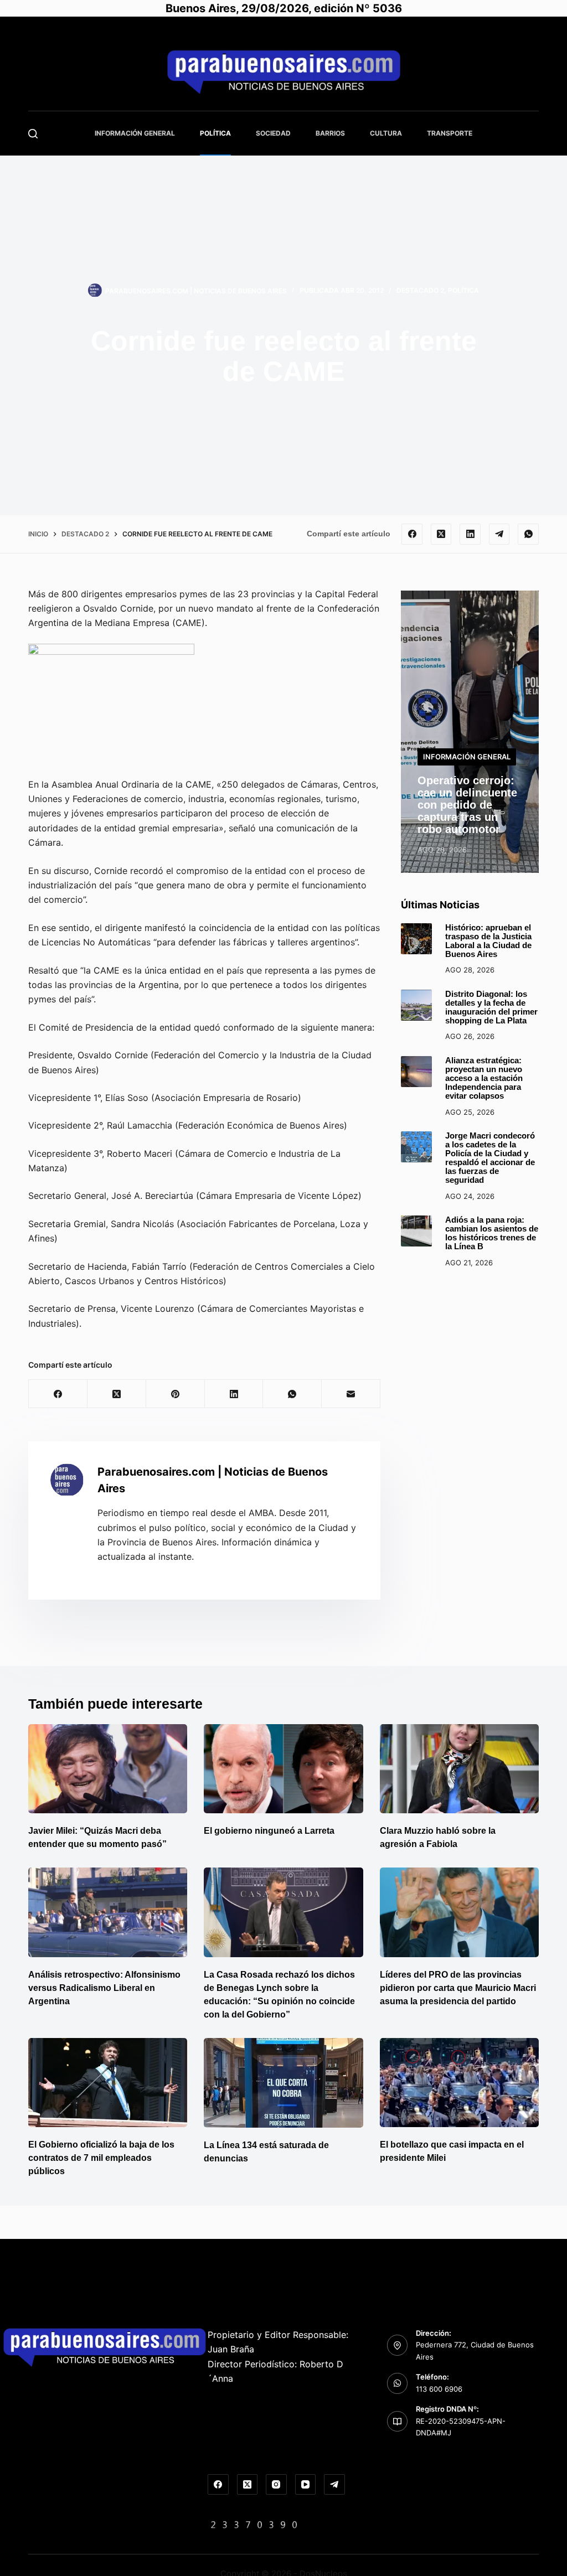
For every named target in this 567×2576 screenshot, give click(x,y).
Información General (135, 133)
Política (215, 133)
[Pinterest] (176, 1394)
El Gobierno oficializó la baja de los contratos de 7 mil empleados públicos (101, 2158)
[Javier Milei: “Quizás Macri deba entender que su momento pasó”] (108, 1769)
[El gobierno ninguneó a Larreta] (283, 1769)
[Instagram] (276, 2485)
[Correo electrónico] (351, 1394)
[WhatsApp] (528, 534)
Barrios (330, 133)
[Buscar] (33, 134)
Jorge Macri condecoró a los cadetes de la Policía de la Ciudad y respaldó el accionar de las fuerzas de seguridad (490, 1158)
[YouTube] (306, 2485)
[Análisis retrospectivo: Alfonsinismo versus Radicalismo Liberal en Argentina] (108, 1912)
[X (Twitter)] (441, 534)
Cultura (386, 133)
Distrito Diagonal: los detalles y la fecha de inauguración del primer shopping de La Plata (491, 1007)
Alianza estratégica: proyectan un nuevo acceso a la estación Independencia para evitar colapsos (484, 1078)
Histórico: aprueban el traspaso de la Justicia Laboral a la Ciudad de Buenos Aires (488, 941)
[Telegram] (499, 534)
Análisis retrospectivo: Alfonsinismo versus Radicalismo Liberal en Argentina (104, 1988)
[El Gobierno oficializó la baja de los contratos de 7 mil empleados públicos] (108, 2083)
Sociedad (273, 133)
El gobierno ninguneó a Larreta (269, 1831)
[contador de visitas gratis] (254, 2524)
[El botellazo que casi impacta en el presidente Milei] (459, 2083)
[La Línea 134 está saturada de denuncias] (283, 2083)
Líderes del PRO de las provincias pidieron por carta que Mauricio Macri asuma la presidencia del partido (458, 1988)
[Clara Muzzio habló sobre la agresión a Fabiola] (459, 1769)
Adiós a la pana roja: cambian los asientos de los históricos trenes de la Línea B (492, 1233)
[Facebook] (412, 534)
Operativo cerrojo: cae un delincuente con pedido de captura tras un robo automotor (467, 805)
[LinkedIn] (470, 534)
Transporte (450, 133)
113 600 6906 (439, 2389)
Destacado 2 (420, 290)
